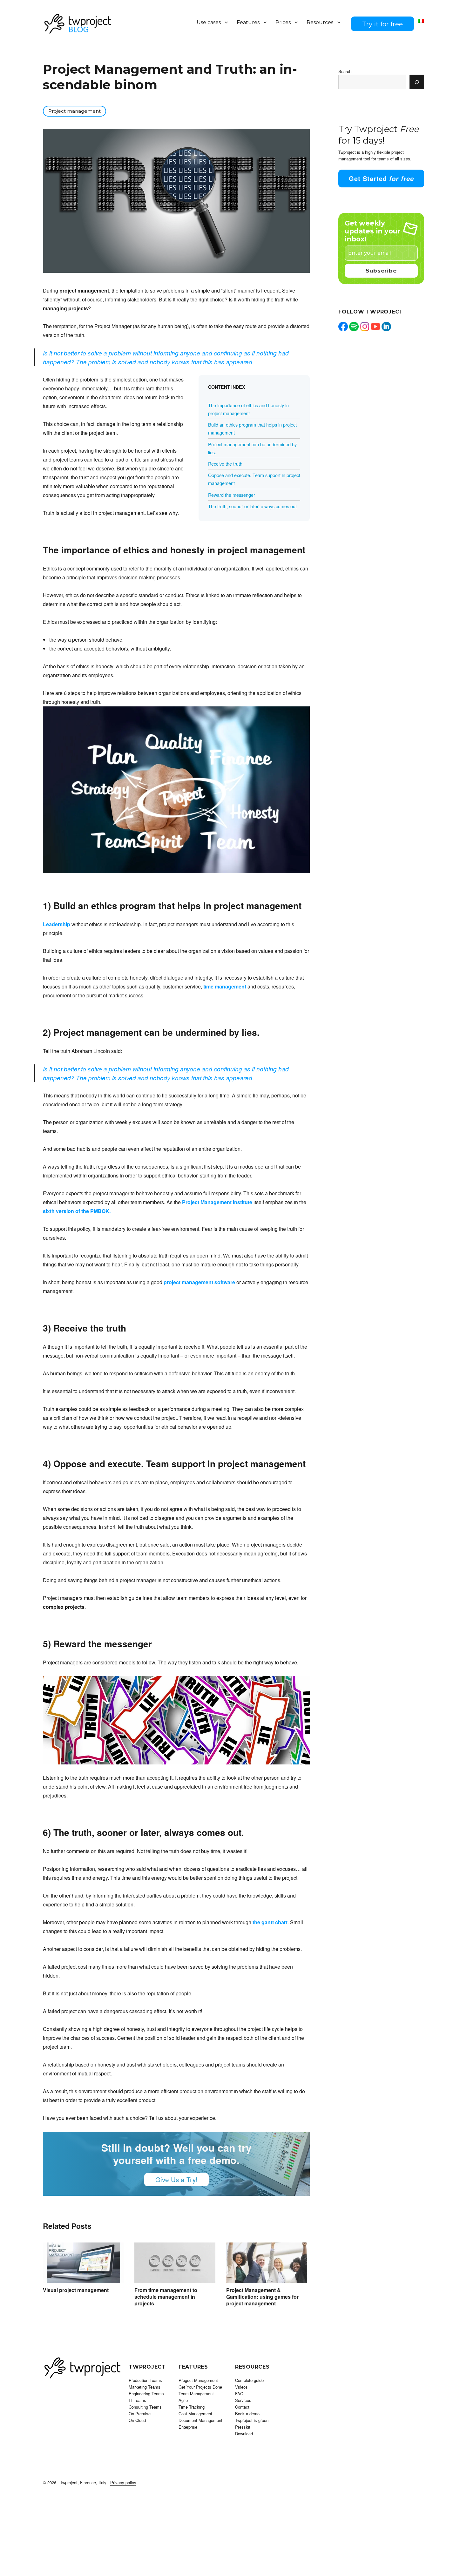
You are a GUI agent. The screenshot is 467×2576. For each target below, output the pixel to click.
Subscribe (381, 271)
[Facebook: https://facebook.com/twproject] (343, 327)
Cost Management (195, 2414)
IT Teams (137, 2400)
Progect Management (198, 2380)
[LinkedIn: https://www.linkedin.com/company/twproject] (386, 327)
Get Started (381, 178)
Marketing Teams (145, 2387)
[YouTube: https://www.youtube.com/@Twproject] (376, 327)
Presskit (243, 2427)
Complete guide (249, 2380)
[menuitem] (421, 21)
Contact (242, 2407)
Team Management (196, 2394)
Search (345, 71)
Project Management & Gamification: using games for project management (262, 2297)
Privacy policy (123, 2482)
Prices (283, 22)
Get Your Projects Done (200, 2387)
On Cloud (137, 2420)
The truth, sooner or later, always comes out (252, 506)
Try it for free (382, 24)
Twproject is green (252, 2420)
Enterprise (188, 2427)
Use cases (209, 22)
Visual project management (76, 2290)
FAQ (239, 2394)
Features (248, 22)
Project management (74, 111)
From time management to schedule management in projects (166, 2297)
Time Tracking (192, 2407)
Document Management (200, 2420)
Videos (241, 2387)
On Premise (140, 2414)
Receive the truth (225, 464)
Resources (320, 22)
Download (244, 2434)
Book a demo (247, 2414)
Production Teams (145, 2380)
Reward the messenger (232, 495)
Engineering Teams (146, 2394)
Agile (183, 2400)
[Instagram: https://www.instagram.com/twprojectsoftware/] (365, 327)
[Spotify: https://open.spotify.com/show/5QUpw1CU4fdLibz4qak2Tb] (354, 327)
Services (243, 2400)
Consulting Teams (145, 2407)
